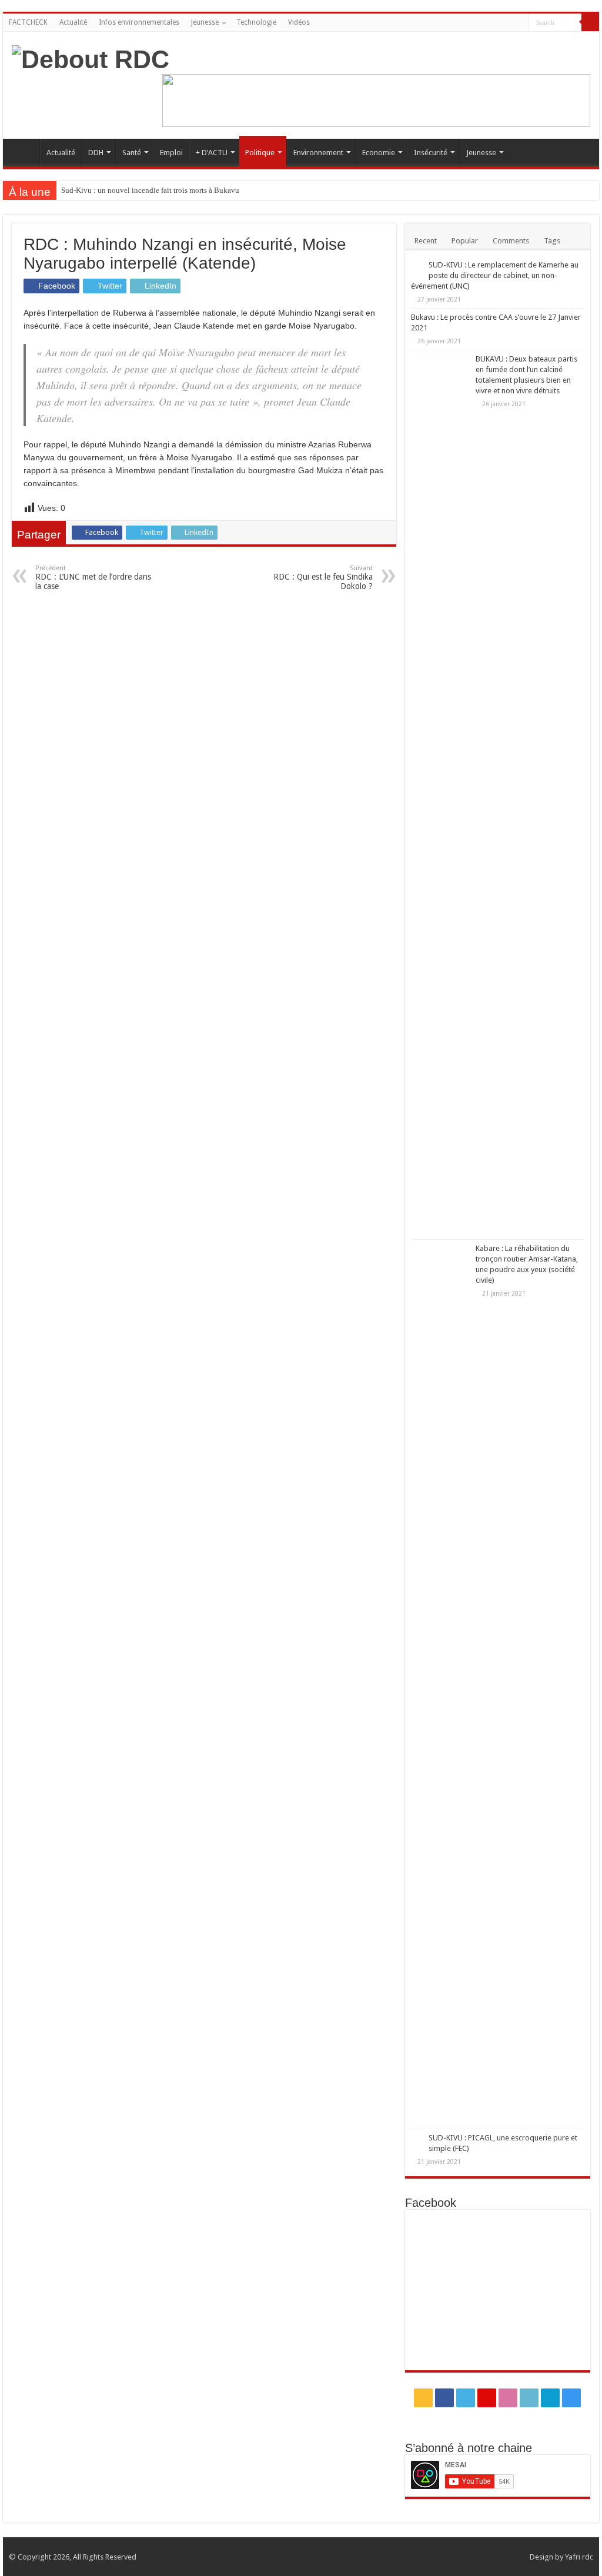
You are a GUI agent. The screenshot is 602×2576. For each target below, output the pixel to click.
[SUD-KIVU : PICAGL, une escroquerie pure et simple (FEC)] (417, 2139)
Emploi (171, 153)
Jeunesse (205, 22)
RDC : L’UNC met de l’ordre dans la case (93, 578)
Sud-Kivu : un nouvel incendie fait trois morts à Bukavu (150, 190)
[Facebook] (453, 23)
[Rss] (442, 23)
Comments (511, 241)
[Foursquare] (509, 23)
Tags (552, 241)
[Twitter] (464, 23)
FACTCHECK (28, 22)
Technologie (256, 22)
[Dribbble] (486, 23)
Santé (132, 153)
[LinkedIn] (498, 23)
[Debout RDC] (91, 58)
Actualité (73, 22)
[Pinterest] (475, 23)
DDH (96, 153)
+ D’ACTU (212, 153)
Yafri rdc (579, 2557)
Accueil (24, 151)
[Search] (590, 22)
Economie (379, 153)
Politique (260, 153)
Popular (465, 241)
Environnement (318, 153)
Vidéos (299, 22)
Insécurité (431, 153)
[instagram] (520, 23)
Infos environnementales (139, 22)
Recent (426, 241)
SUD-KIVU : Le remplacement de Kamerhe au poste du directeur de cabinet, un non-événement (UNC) (495, 275)
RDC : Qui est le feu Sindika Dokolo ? (323, 578)
